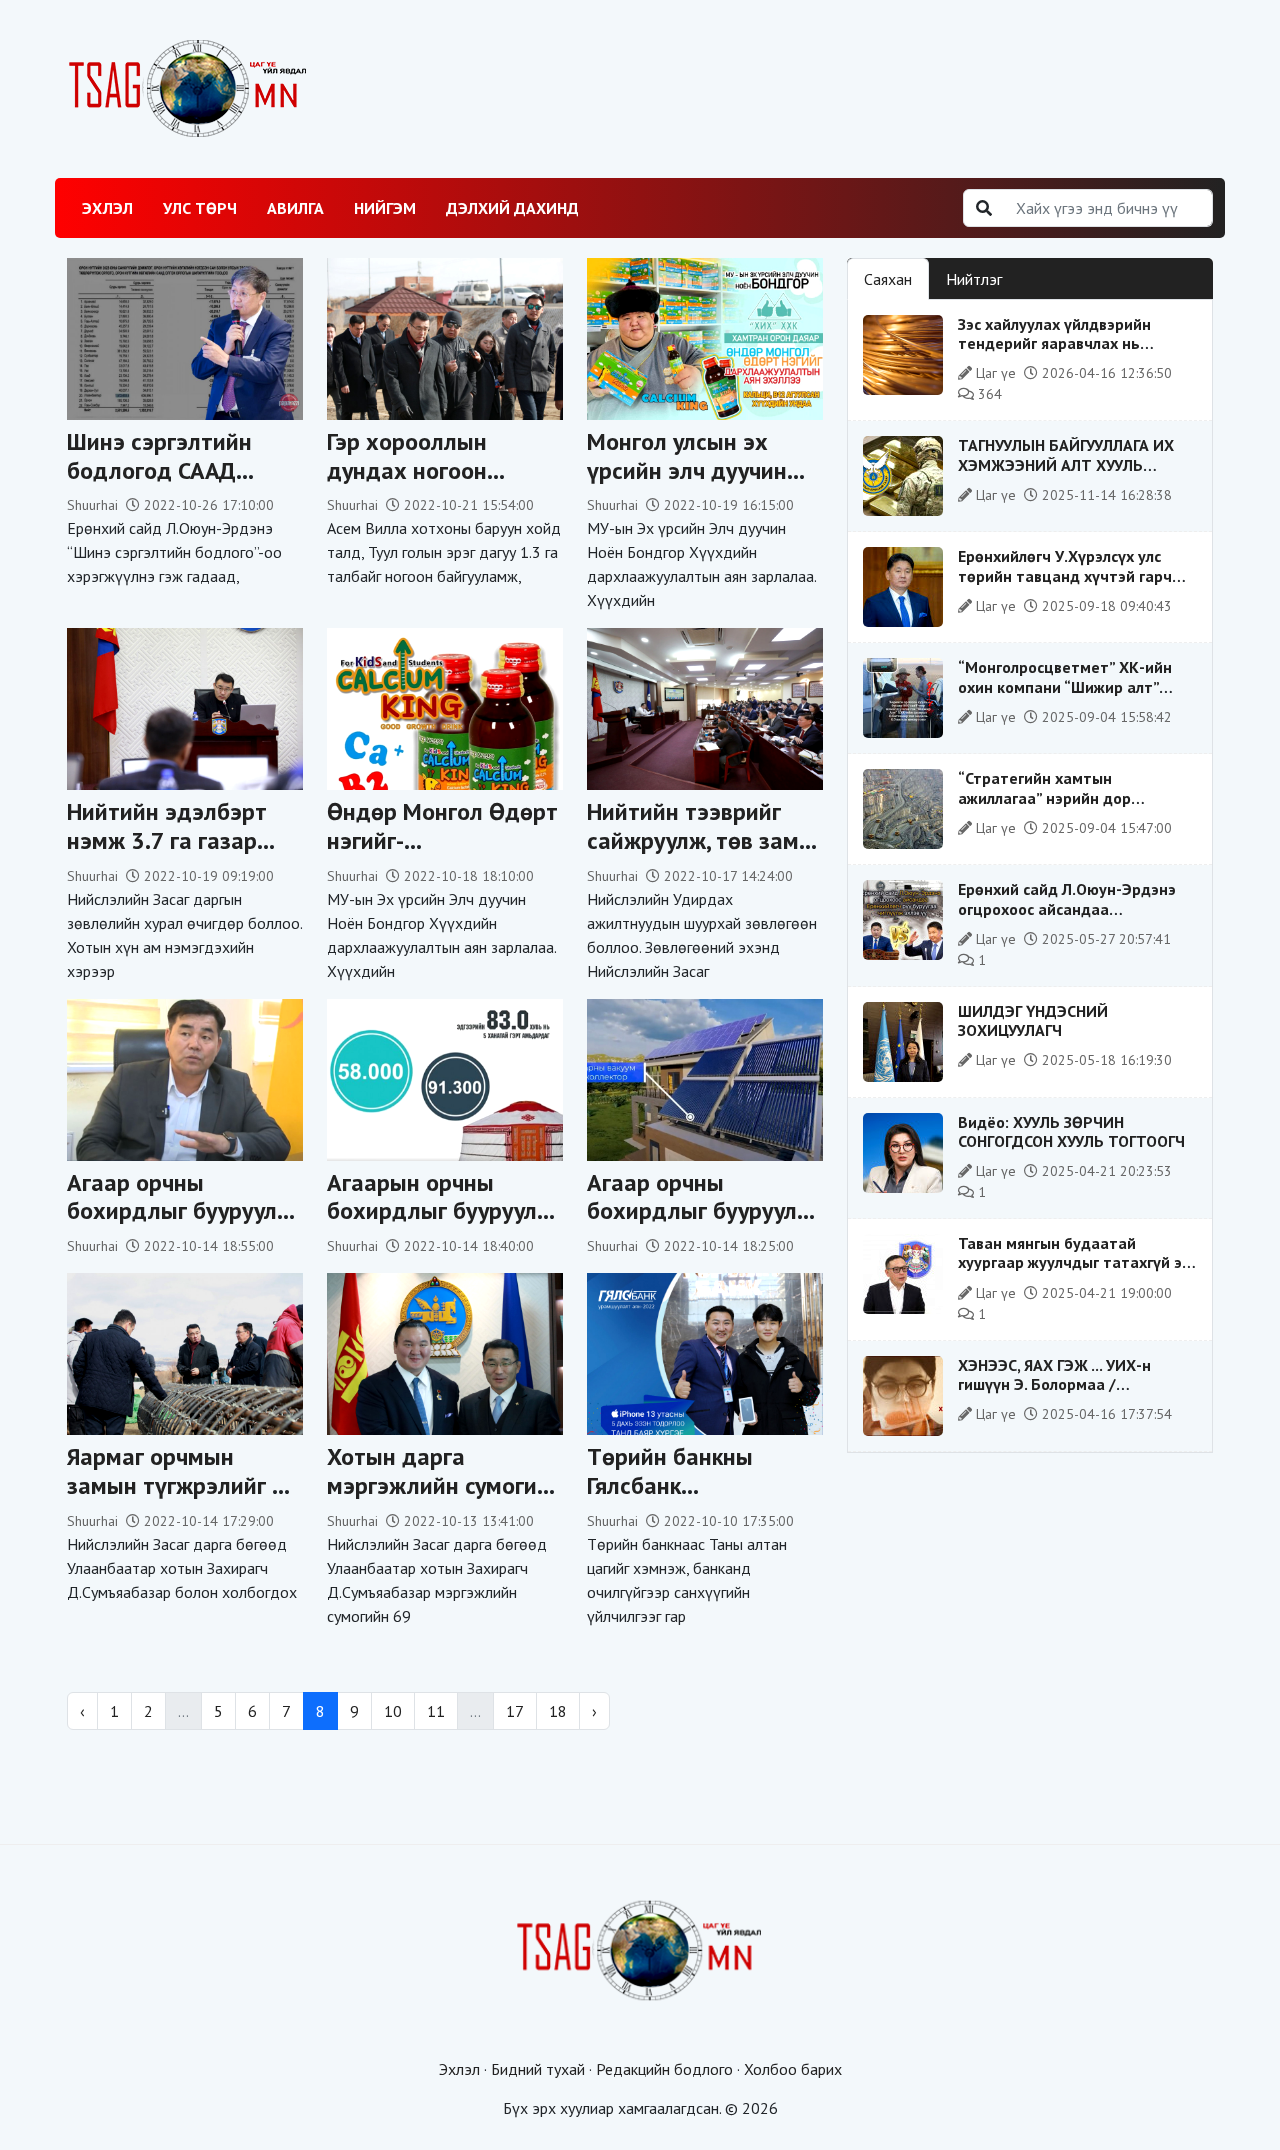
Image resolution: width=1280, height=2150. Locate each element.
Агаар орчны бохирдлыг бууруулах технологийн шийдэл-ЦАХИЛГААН (705, 1225)
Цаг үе (996, 373)
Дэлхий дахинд (512, 208)
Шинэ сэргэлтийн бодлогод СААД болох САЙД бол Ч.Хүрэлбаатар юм (167, 484)
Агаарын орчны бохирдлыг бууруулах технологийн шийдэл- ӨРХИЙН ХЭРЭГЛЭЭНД (445, 1225)
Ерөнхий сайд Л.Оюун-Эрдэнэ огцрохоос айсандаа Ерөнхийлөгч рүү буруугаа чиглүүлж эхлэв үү (1067, 918)
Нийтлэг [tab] (974, 279)
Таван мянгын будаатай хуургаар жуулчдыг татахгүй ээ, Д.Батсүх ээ (1075, 1262)
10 (393, 1711)
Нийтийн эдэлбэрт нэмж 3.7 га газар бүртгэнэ (167, 840)
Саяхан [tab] (888, 279)
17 (515, 1711)
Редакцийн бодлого (664, 2069)
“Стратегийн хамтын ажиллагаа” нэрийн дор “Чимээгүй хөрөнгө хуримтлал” (1072, 797)
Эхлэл (107, 208)
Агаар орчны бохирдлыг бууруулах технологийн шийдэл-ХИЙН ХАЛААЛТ (185, 1225)
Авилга (295, 208)
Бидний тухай (538, 2069)
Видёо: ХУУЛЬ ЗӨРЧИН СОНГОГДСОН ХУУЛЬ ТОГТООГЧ (1071, 1131)
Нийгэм (385, 208)
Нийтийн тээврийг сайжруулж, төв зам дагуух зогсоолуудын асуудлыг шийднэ (701, 854)
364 (988, 394)
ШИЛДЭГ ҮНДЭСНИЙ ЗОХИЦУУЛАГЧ (1033, 1020)
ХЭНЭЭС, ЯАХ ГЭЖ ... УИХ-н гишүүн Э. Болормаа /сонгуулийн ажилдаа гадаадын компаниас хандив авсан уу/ (1072, 1394)
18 (558, 1711)
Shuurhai (92, 505)
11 (436, 1711)
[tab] (1036, 267)
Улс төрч (200, 208)
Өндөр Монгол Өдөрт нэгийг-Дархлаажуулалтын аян (442, 854)
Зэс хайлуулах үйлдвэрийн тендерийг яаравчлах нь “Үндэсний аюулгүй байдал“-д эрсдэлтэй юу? (1067, 353)
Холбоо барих (793, 2069)
